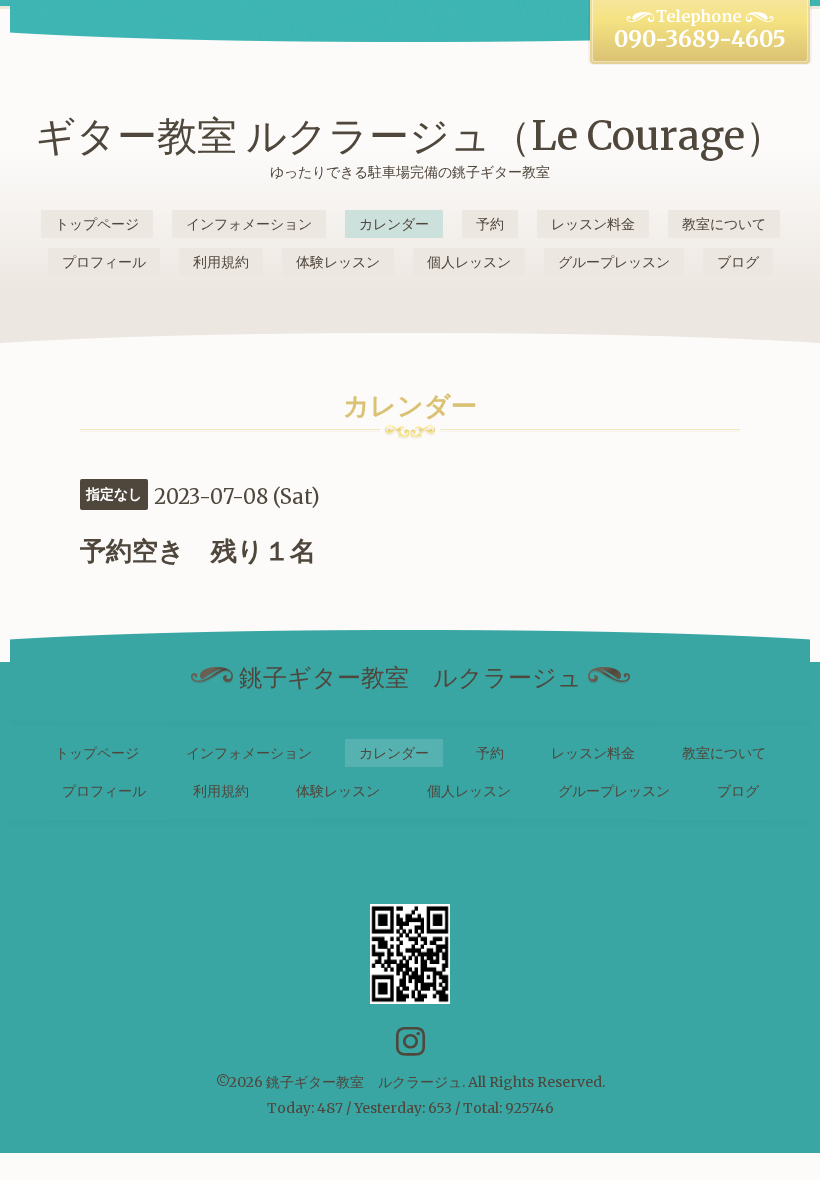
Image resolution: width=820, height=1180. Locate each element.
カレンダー (394, 224)
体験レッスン (338, 262)
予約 (490, 224)
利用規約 (221, 262)
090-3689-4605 (700, 39)
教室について (724, 224)
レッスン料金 (593, 224)
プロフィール (104, 262)
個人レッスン (469, 262)
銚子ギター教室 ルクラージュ (364, 1082)
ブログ (738, 262)
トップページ (97, 224)
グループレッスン (614, 262)
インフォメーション (249, 224)
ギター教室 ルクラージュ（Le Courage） (410, 136)
